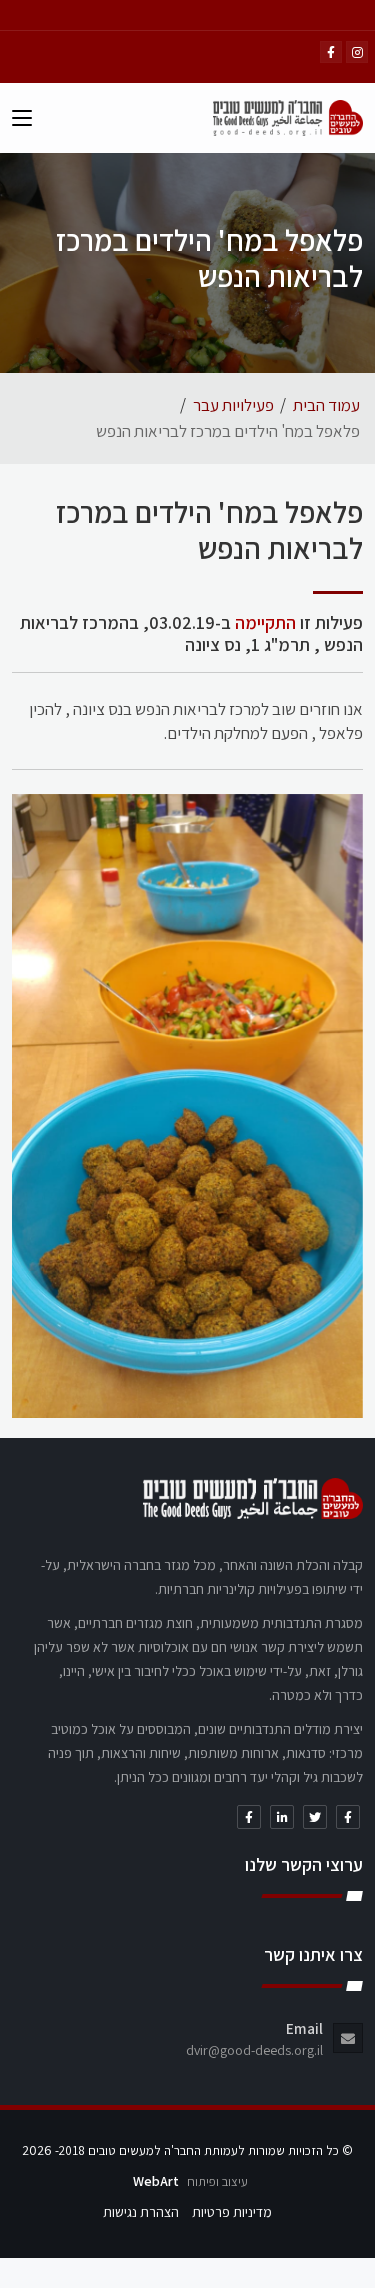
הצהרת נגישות (141, 2212)
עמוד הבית (326, 405)
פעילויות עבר (233, 405)
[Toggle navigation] (22, 122)
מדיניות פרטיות (232, 2212)
